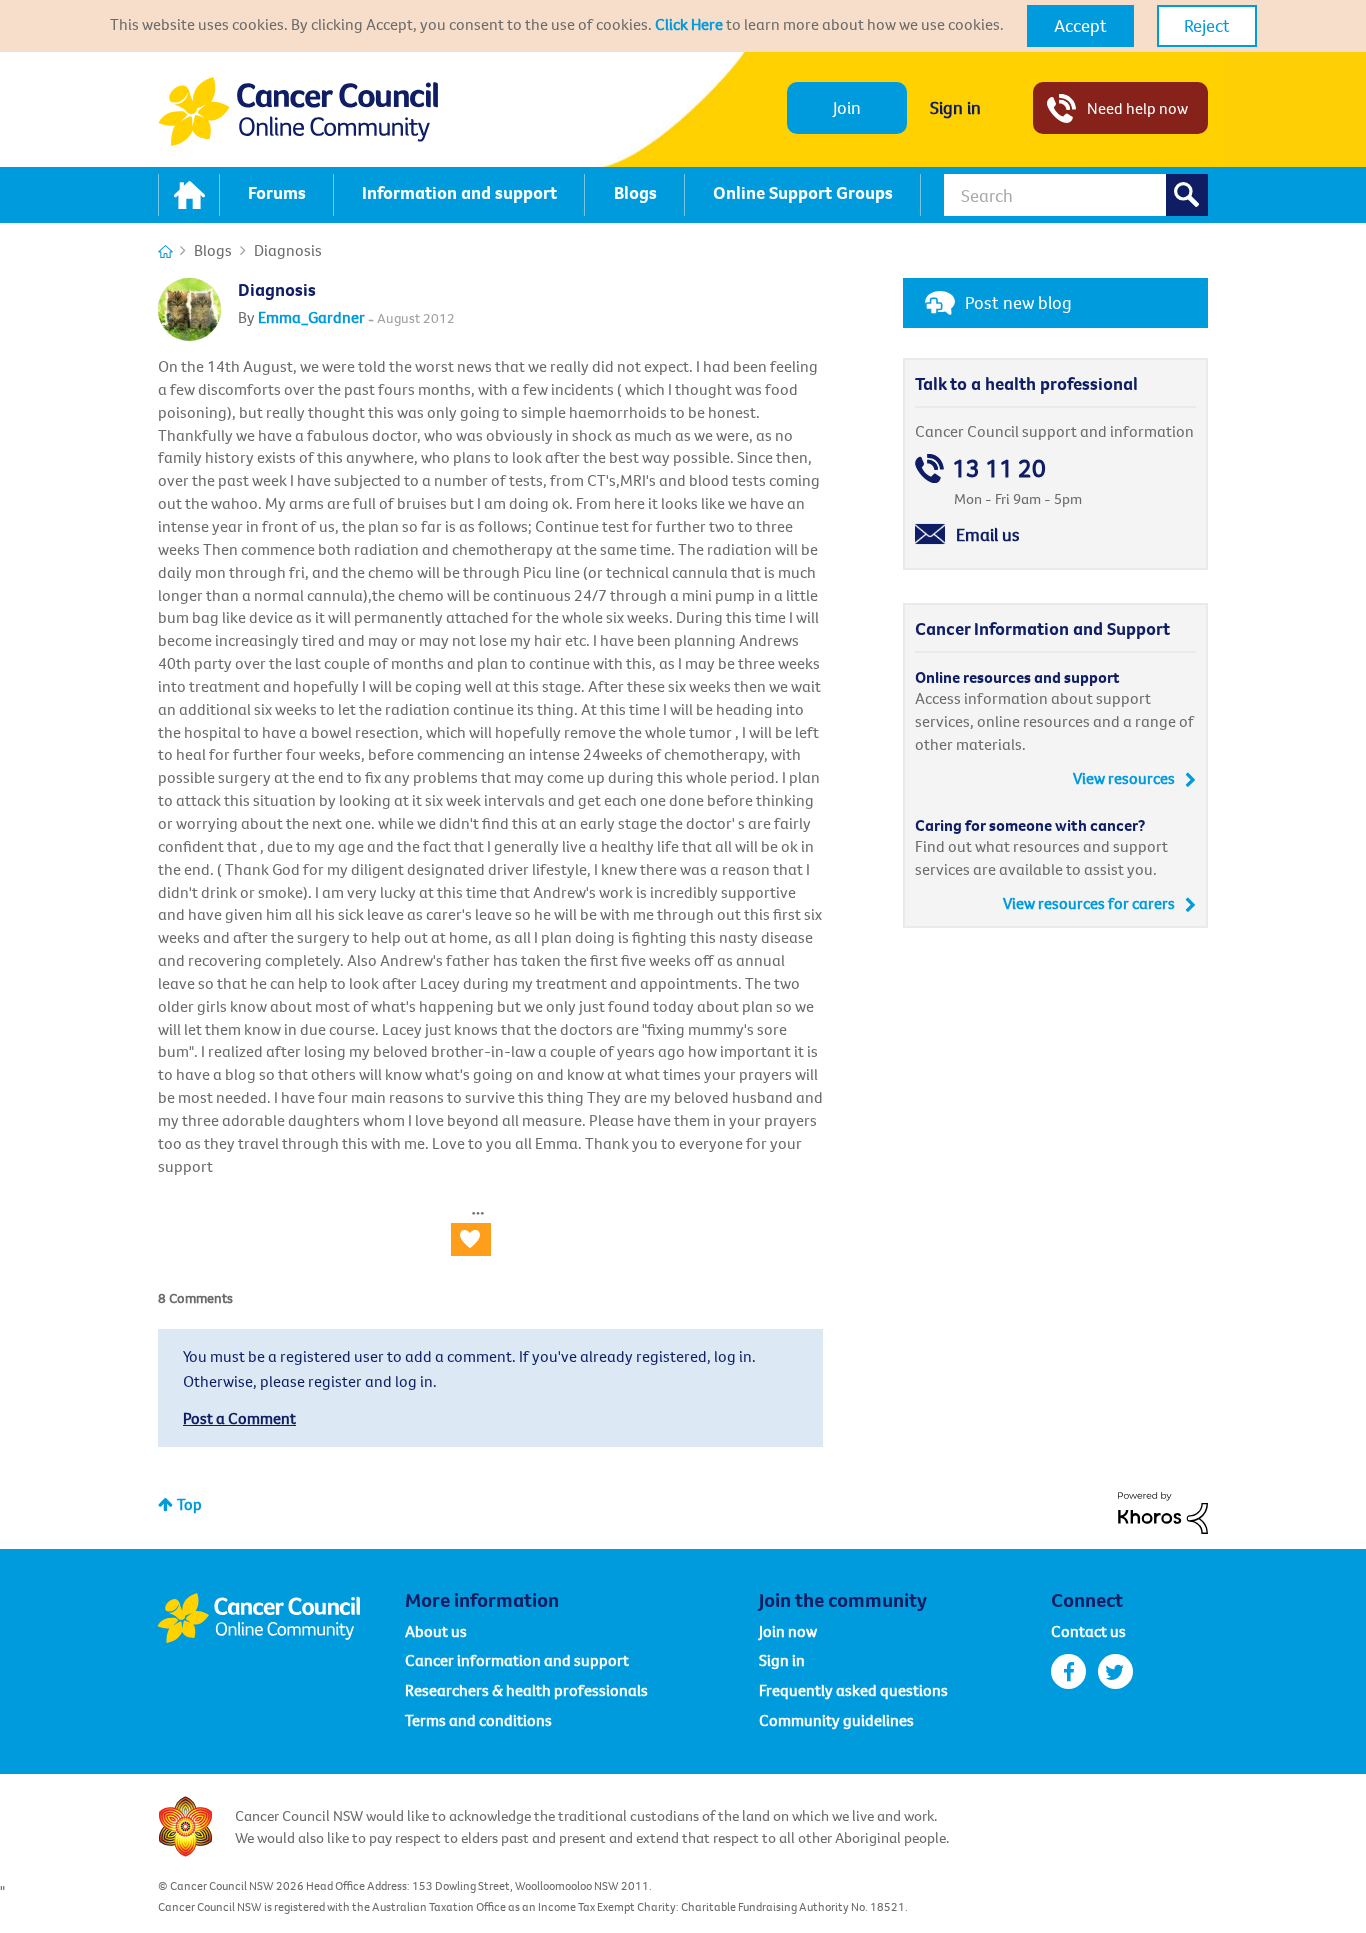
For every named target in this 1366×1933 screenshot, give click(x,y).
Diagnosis (277, 289)
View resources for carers (1089, 903)
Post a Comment (239, 1418)
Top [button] (189, 1504)
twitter (1115, 1671)
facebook (1068, 1671)
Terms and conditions (478, 1720)
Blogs (213, 250)
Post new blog (1018, 302)
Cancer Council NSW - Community (298, 111)
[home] (189, 195)
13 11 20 (999, 468)
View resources (1124, 778)
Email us (988, 534)
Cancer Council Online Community (281, 1618)
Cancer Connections (165, 251)
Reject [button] (1207, 25)
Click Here (689, 24)
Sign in (955, 107)
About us (436, 1631)
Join (847, 107)
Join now (788, 1631)
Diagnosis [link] (288, 250)
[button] (1080, 26)
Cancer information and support (517, 1660)
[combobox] (1076, 195)
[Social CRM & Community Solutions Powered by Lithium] (1163, 1511)
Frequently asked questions (853, 1690)
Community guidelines (836, 1720)
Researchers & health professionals (526, 1690)
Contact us (1088, 1631)
